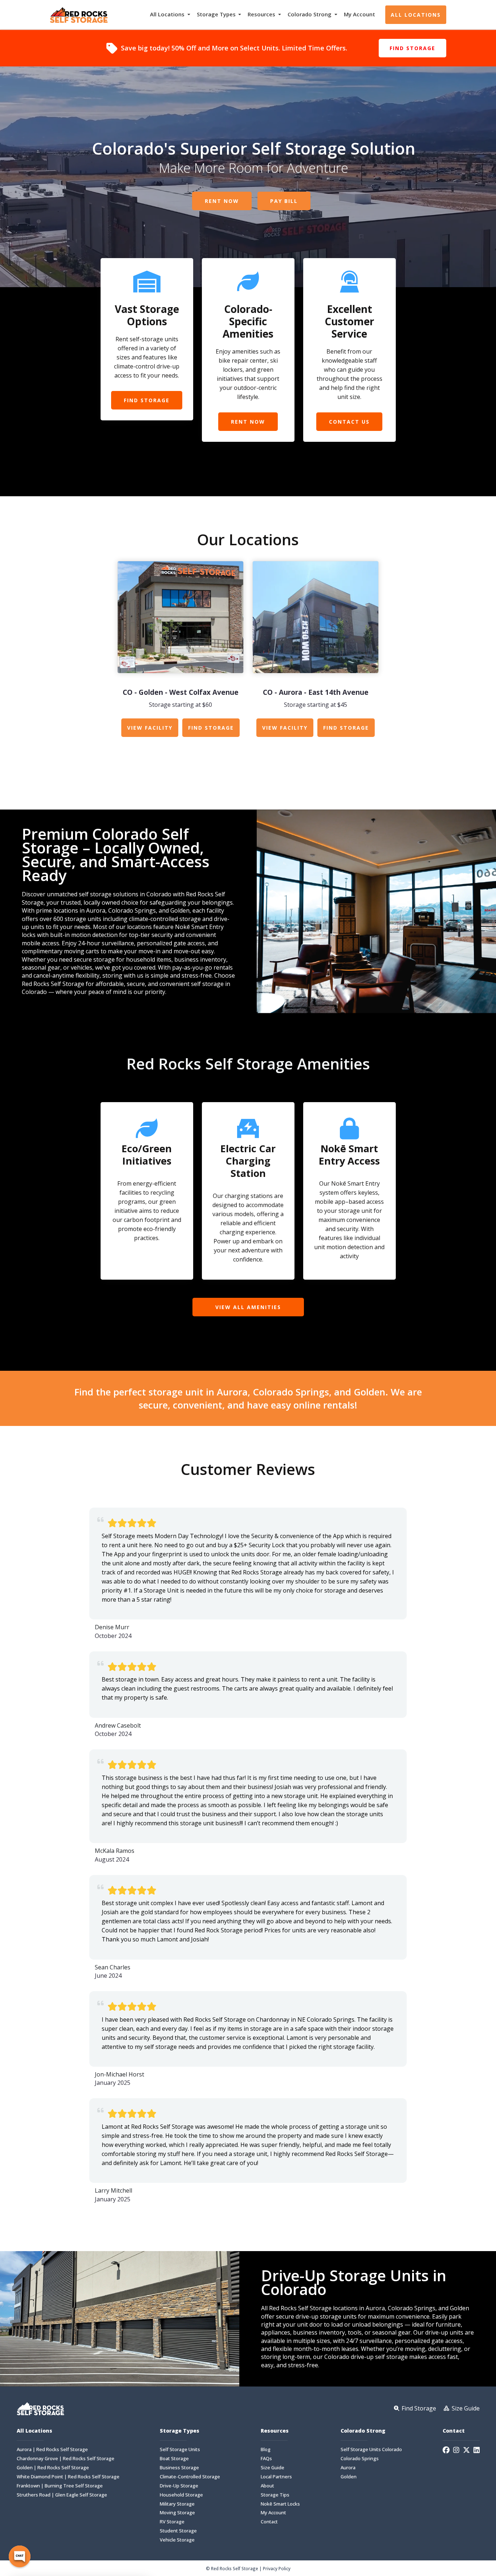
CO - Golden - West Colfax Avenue (181, 692)
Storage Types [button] (217, 14)
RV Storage (172, 2522)
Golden (349, 2477)
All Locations (416, 15)
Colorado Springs (360, 2459)
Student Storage (178, 2531)
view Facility (150, 728)
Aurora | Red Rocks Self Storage (52, 2449)
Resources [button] (262, 14)
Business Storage (179, 2468)
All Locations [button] (168, 14)
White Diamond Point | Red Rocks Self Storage (68, 2477)
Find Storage (412, 48)
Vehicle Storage (177, 2540)
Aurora (348, 2468)
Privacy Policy (277, 2568)
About (267, 2486)
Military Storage (177, 2504)
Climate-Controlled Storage (190, 2477)
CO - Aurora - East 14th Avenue (316, 692)
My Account (359, 14)
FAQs (266, 2459)
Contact (269, 2522)
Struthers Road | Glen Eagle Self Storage (62, 2495)
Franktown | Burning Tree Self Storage (60, 2486)
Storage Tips (275, 2495)
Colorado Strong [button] (310, 14)
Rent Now (222, 201)
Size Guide (273, 2468)
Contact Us (349, 422)
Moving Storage (177, 2513)
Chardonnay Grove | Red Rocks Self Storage (66, 2459)
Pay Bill (284, 201)
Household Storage (181, 2495)
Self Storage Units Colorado (371, 2449)
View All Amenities (248, 1307)
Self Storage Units (180, 2449)
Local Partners (276, 2477)
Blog (266, 2449)
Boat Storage (174, 2459)
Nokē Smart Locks (280, 2504)
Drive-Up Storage (179, 2486)
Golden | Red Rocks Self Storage (53, 2468)
